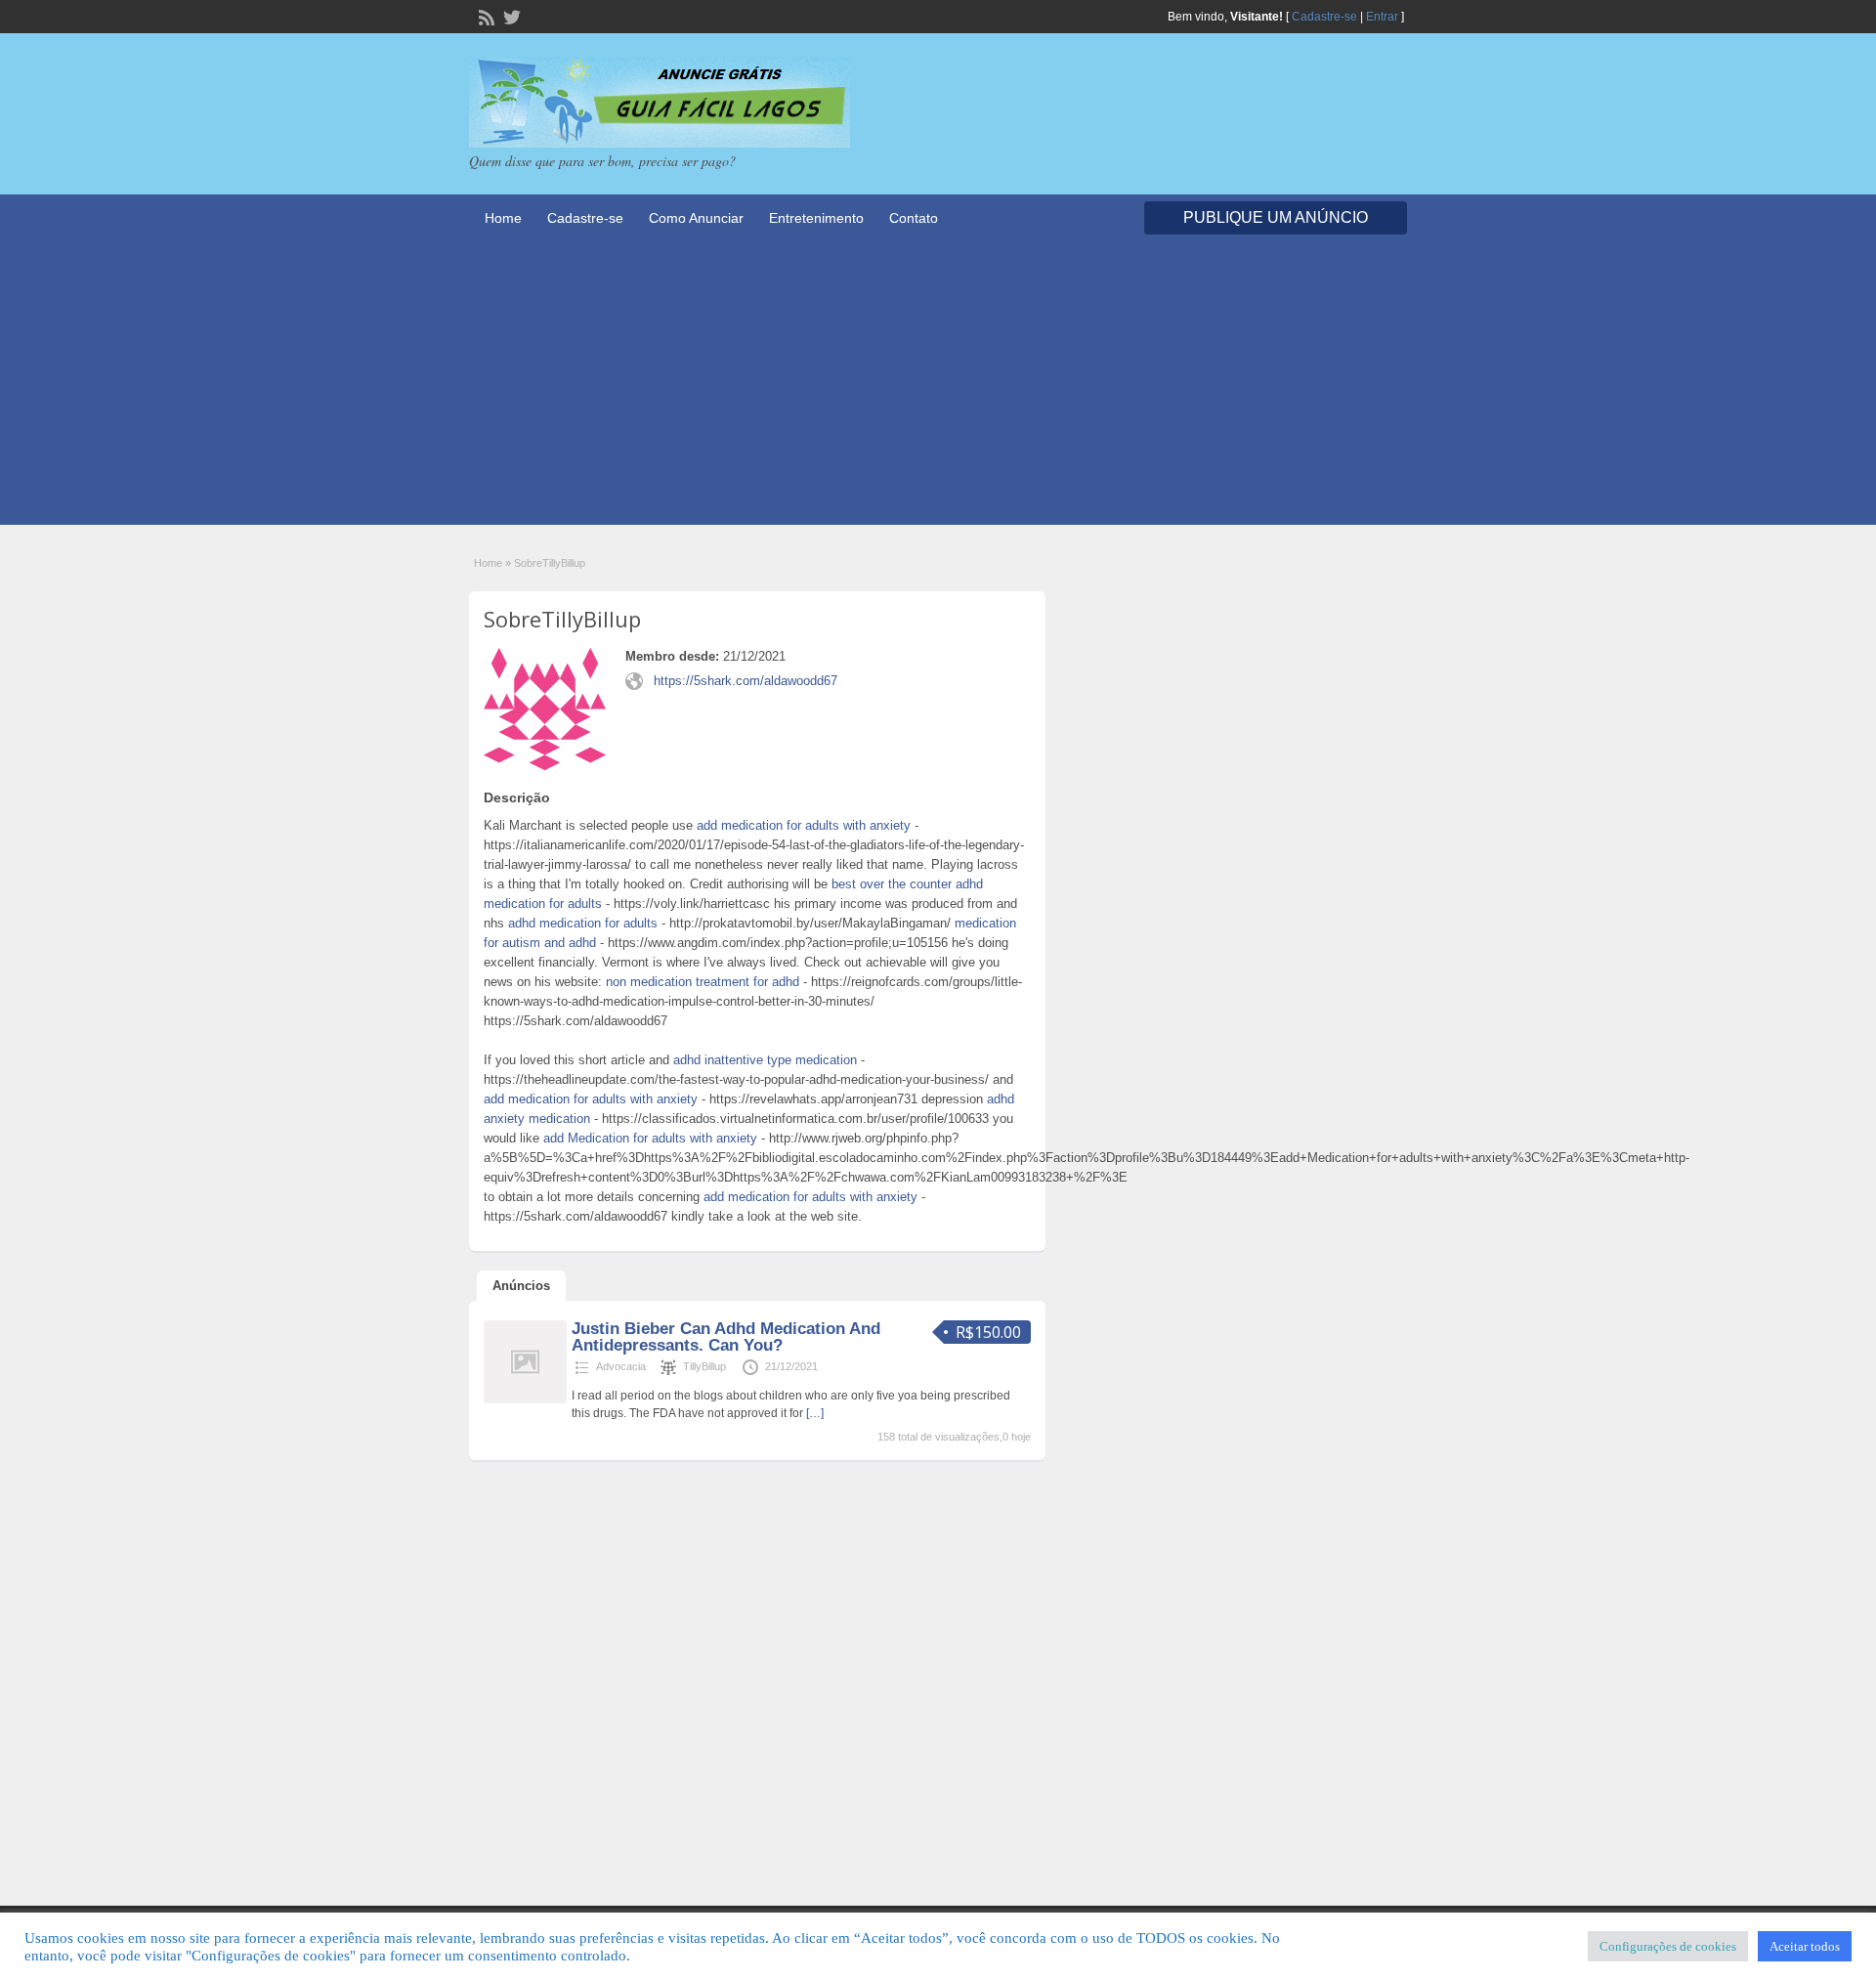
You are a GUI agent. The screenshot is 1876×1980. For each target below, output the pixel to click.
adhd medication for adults (583, 923)
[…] (815, 1413)
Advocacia (621, 1366)
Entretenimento (816, 218)
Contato (914, 218)
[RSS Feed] (485, 16)
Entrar (1382, 17)
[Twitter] (510, 16)
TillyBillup (704, 1366)
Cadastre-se (1324, 17)
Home (503, 218)
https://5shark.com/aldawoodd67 (746, 681)
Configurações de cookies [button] (1668, 1946)
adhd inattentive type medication (765, 1060)
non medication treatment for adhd (703, 982)
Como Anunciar (696, 218)
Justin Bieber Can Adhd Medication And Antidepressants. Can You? (726, 1337)
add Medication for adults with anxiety (650, 1138)
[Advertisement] (938, 388)
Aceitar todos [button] (1805, 1946)
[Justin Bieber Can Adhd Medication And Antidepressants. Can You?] (525, 1399)
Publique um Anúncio (1276, 217)
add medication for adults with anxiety (804, 825)
